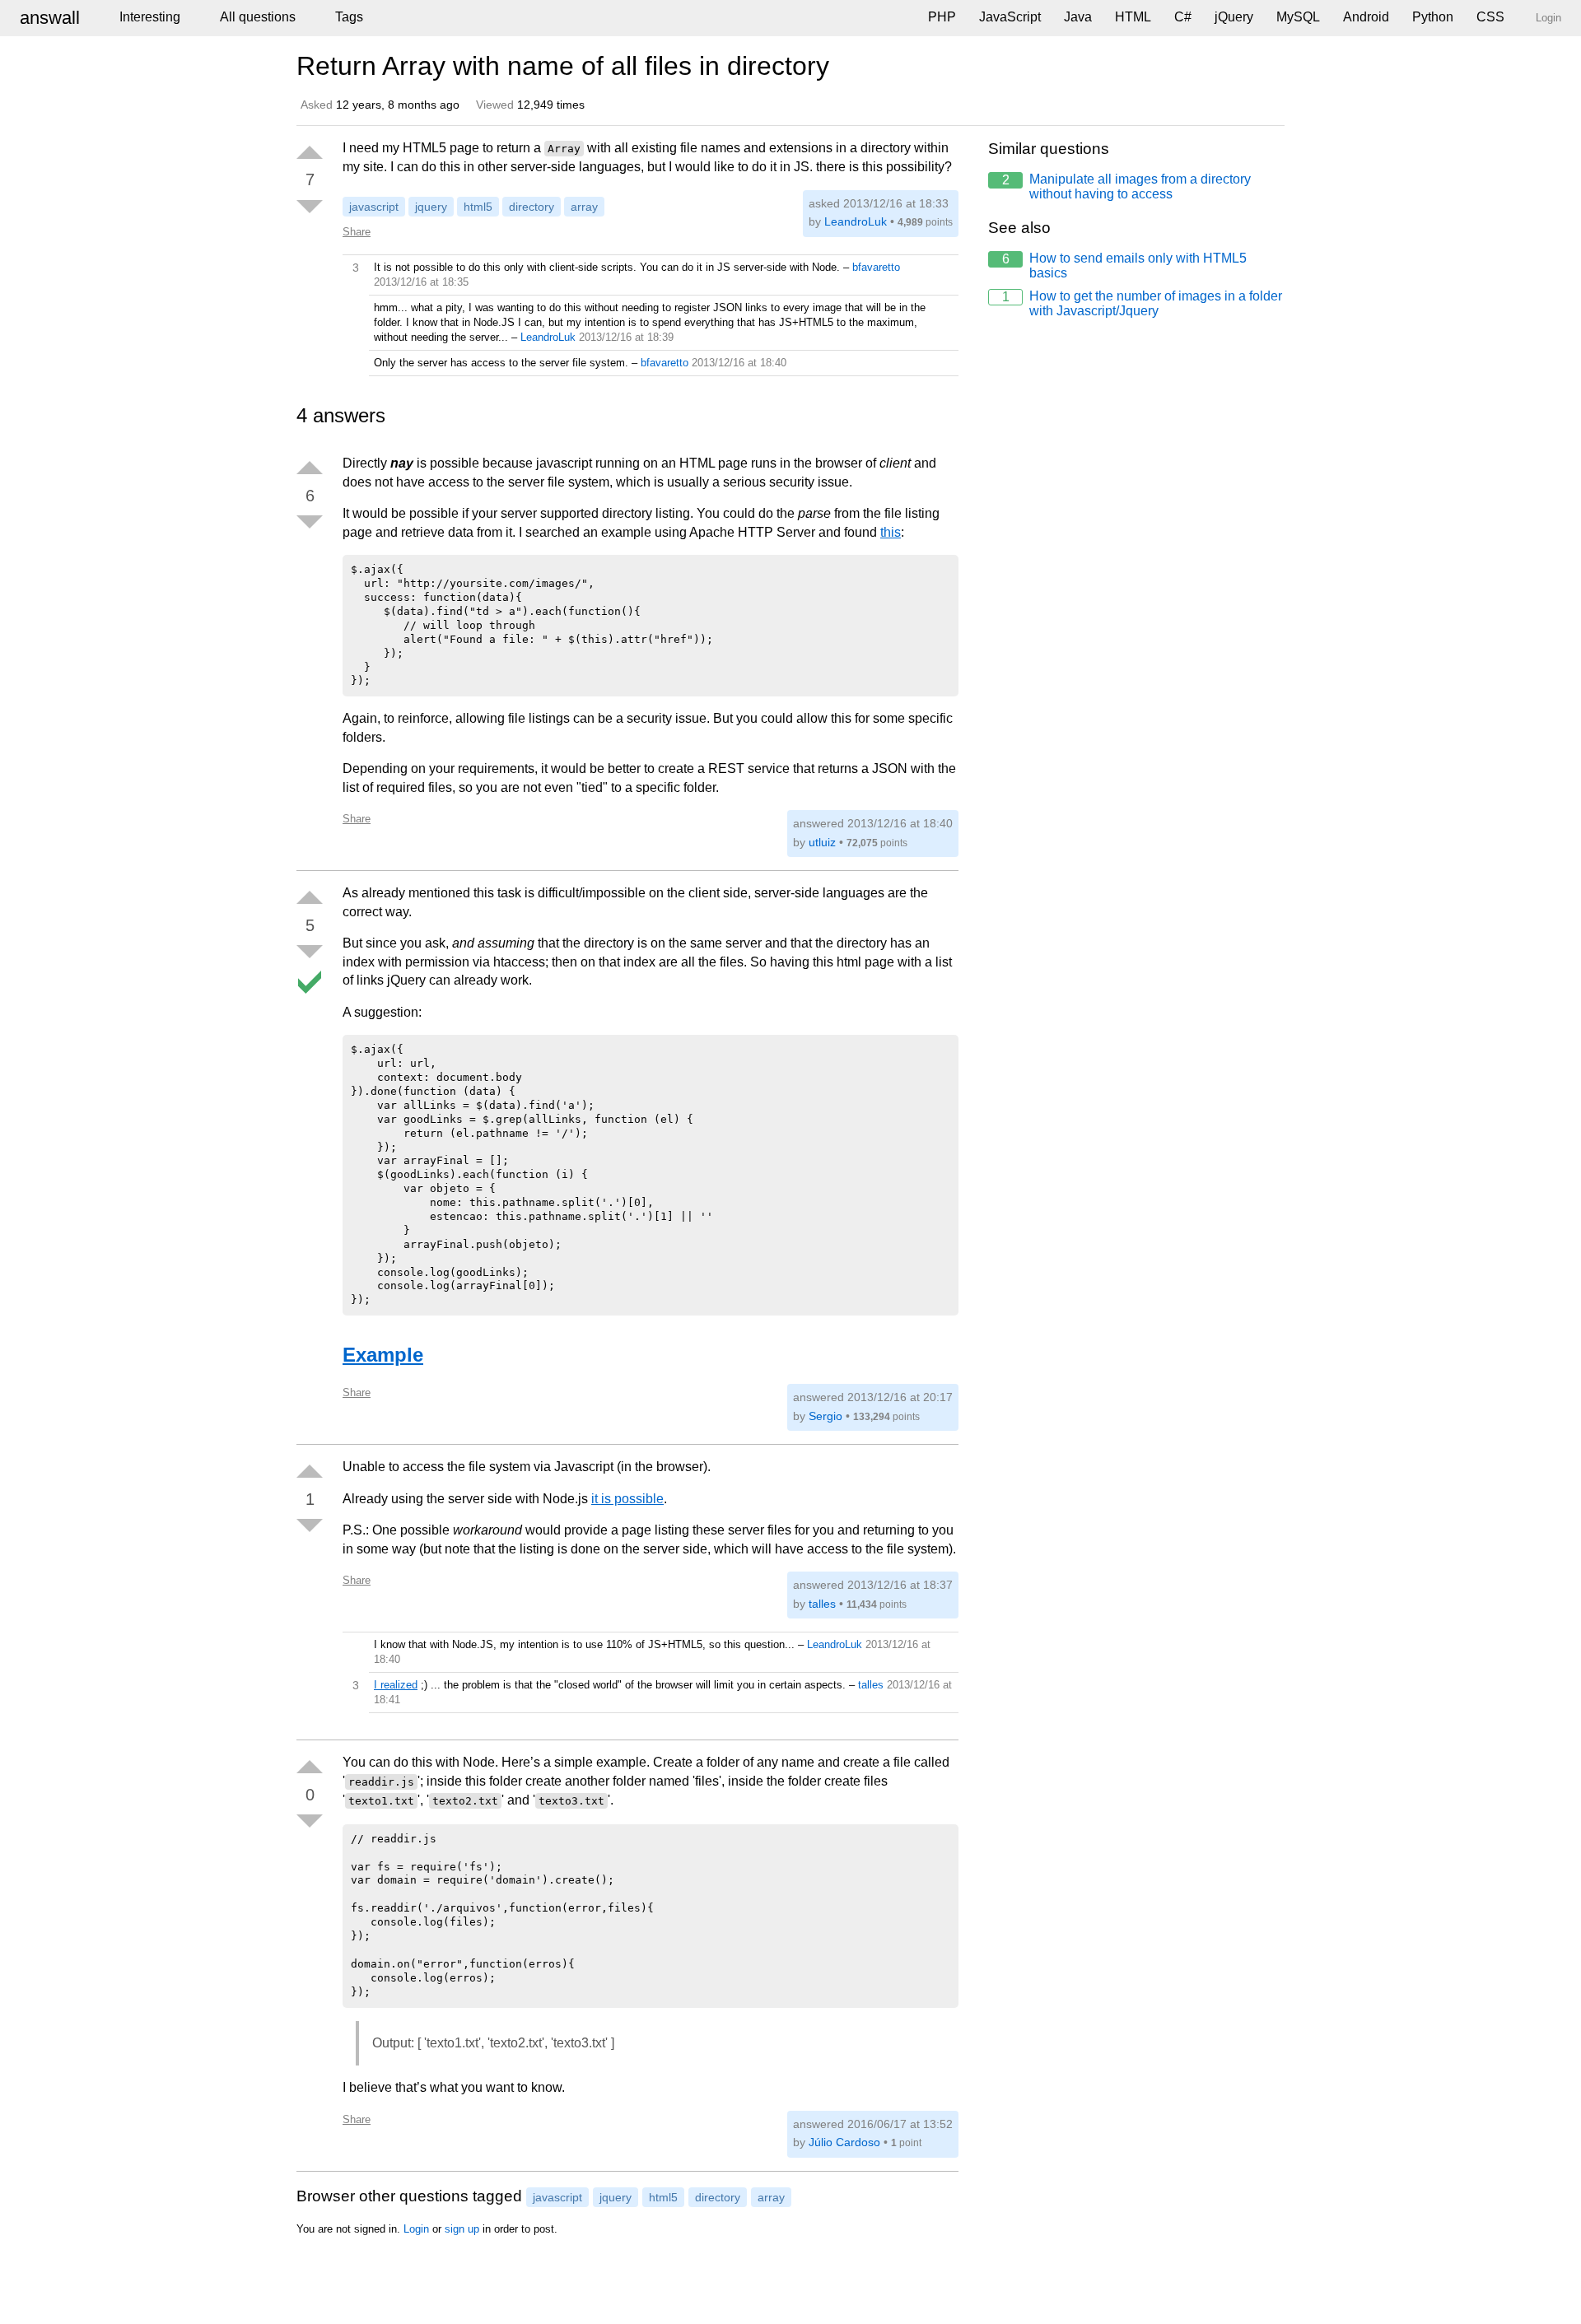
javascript (374, 207)
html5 (478, 207)
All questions (258, 17)
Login (416, 2229)
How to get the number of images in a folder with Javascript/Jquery (1143, 303)
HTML (1133, 17)
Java (1078, 17)
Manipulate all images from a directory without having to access (1127, 186)
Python (1433, 17)
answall (50, 18)
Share (357, 232)
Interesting (150, 17)
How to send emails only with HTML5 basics (1125, 265)
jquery (431, 207)
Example (383, 1355)
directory (532, 207)
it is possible (627, 1499)
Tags (349, 17)
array (584, 207)
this (891, 532)
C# (1183, 17)
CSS (1490, 17)
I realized (396, 1685)
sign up (462, 2229)
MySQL (1298, 17)
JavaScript (1010, 17)
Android (1366, 17)
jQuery (1234, 17)
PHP (942, 17)
